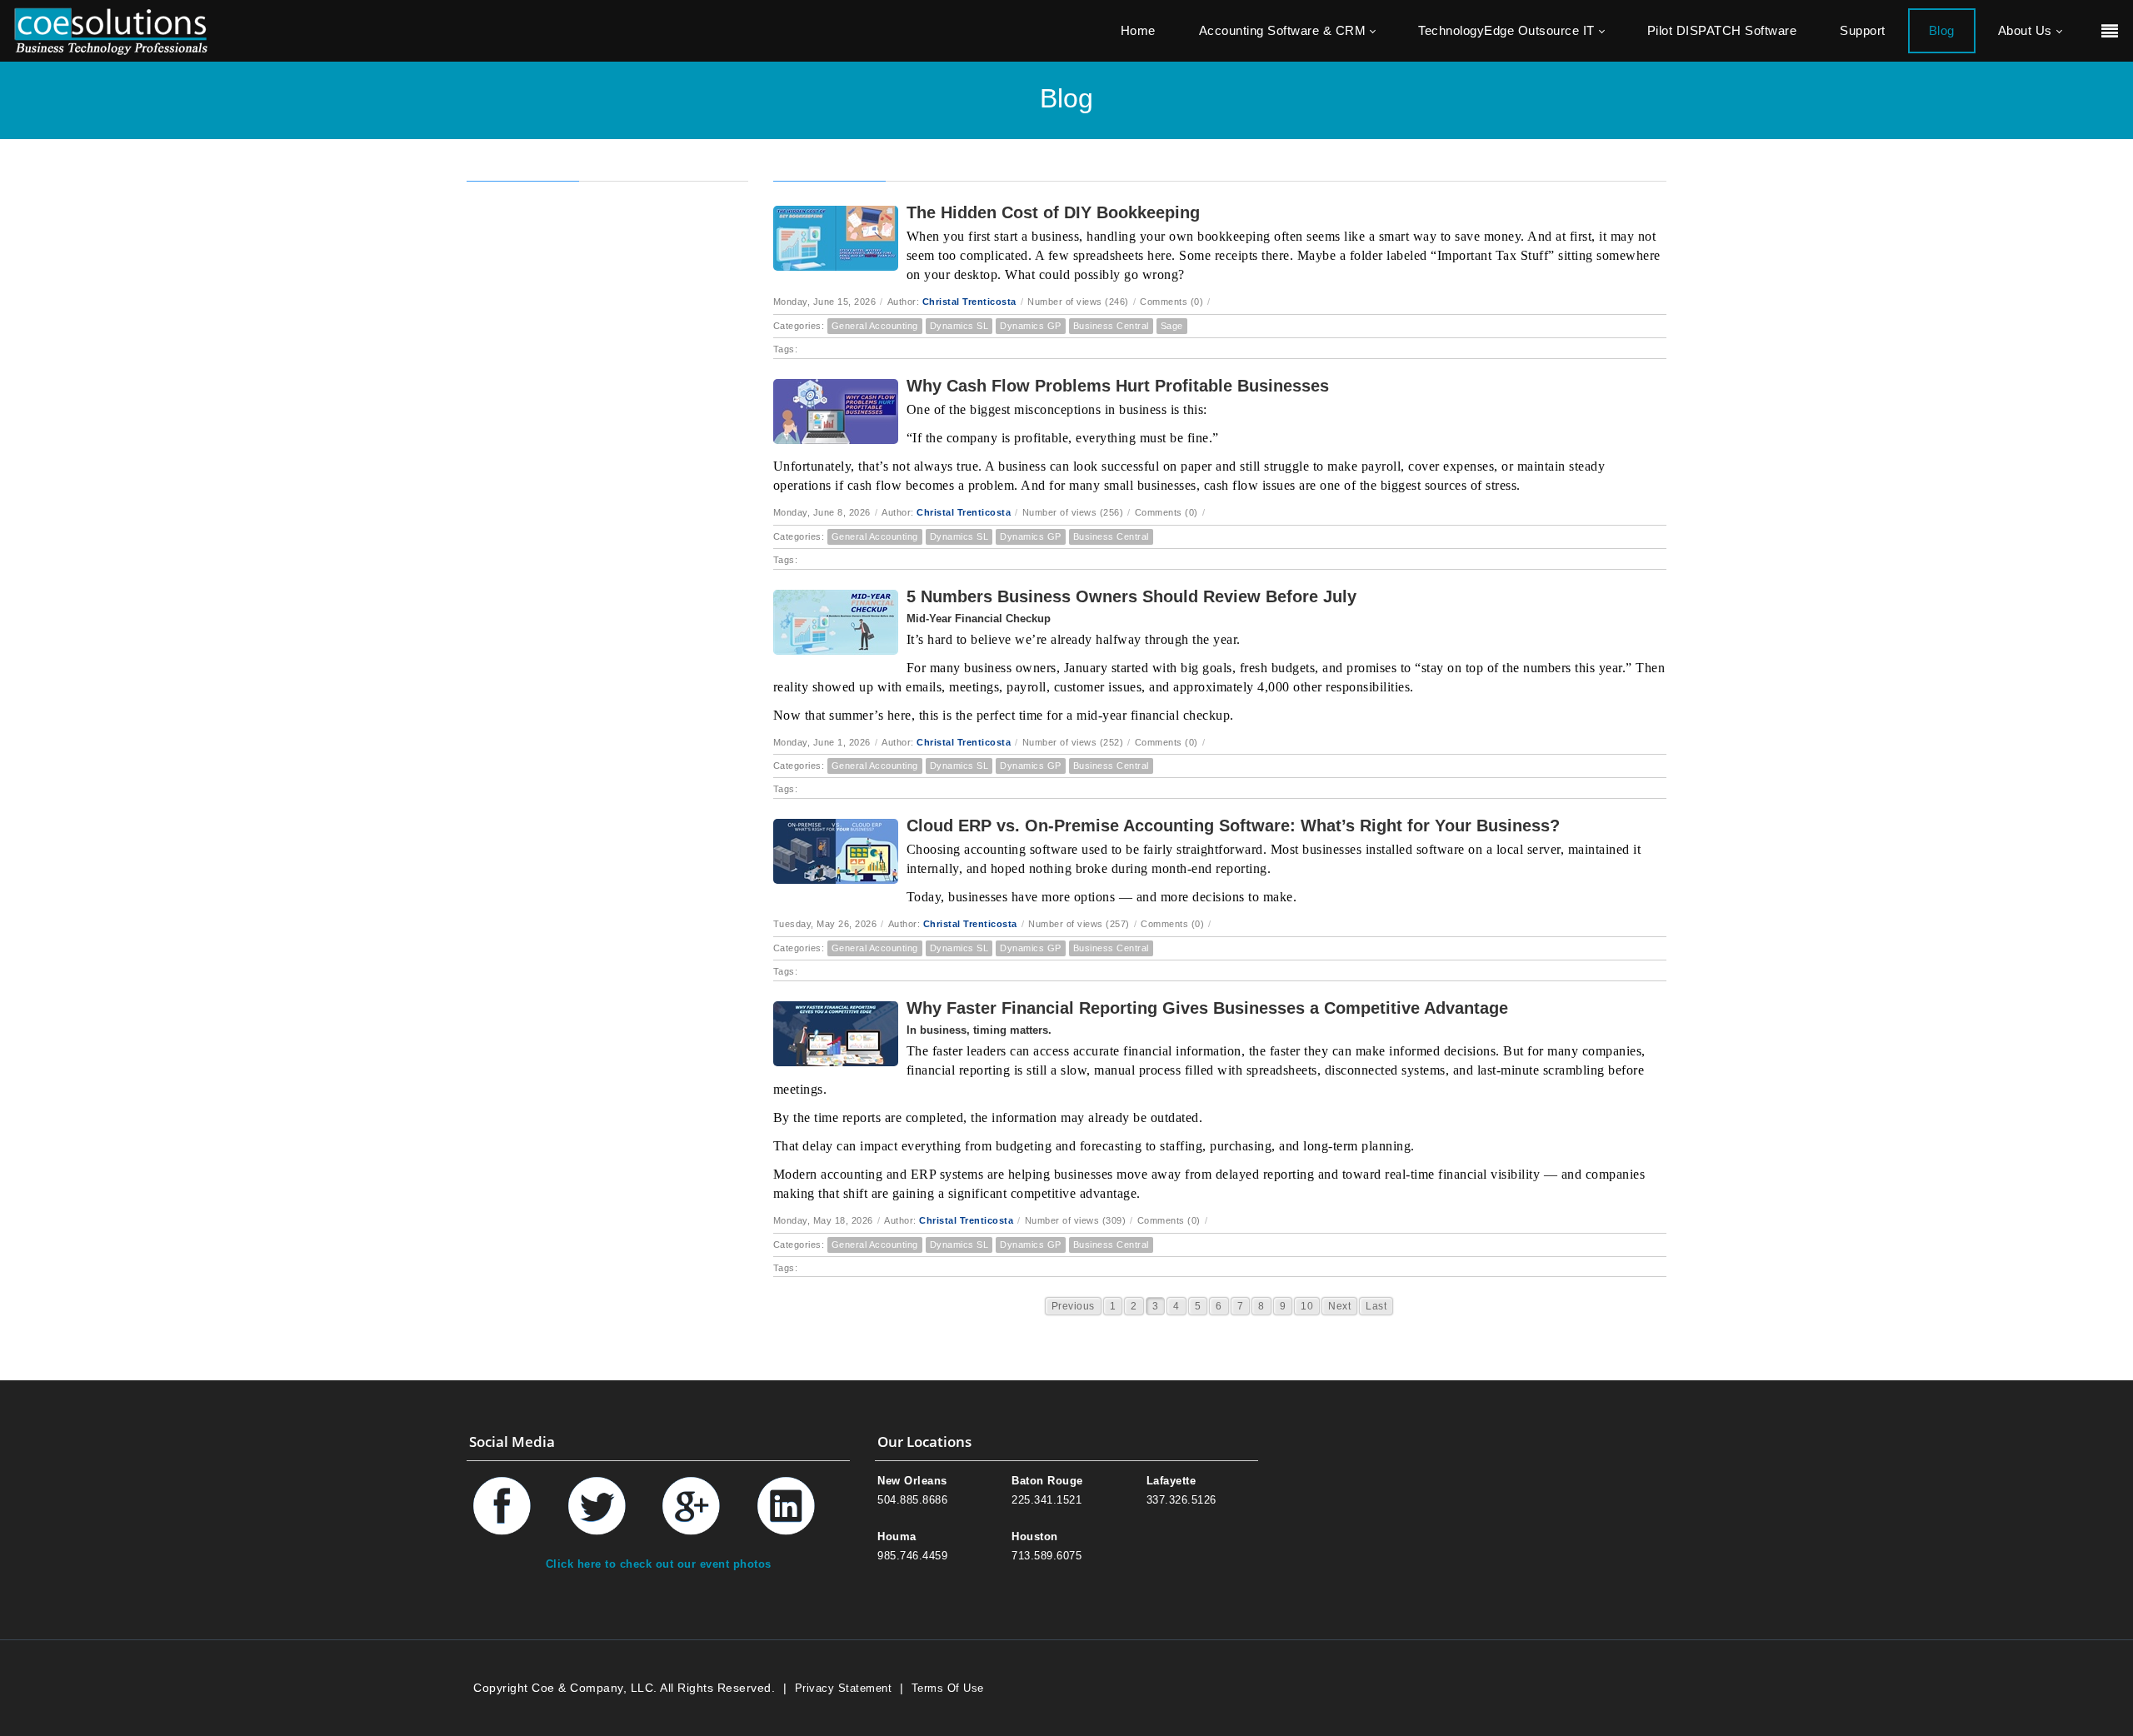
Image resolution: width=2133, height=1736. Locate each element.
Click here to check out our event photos (659, 1564)
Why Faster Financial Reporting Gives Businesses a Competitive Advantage (1207, 1008)
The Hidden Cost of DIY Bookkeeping (1053, 212)
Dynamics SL (959, 326)
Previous (1073, 1306)
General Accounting (875, 326)
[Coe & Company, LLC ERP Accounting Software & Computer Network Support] (111, 30)
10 (1307, 1306)
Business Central (1111, 326)
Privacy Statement (844, 1688)
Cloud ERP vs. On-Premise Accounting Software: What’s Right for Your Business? (1233, 826)
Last (1376, 1306)
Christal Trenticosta (969, 302)
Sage (1172, 326)
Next (1339, 1306)
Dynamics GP (1031, 326)
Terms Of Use (948, 1688)
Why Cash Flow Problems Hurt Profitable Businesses (1118, 386)
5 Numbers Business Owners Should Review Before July (1131, 596)
